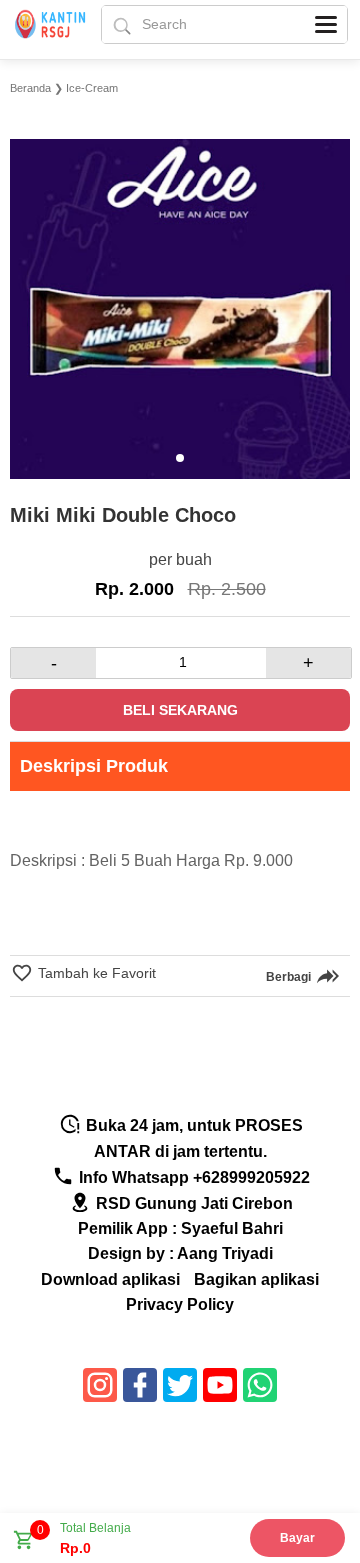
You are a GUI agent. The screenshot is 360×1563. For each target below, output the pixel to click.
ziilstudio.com (188, 1483)
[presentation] (27, 292)
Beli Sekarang (180, 710)
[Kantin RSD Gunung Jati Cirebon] (54, 29)
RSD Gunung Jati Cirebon (192, 1203)
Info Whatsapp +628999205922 (192, 1177)
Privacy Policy (180, 1304)
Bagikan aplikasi (256, 1279)
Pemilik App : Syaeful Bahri (180, 1228)
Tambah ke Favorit (95, 973)
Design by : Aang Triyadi (180, 1253)
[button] (180, 458)
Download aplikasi (110, 1279)
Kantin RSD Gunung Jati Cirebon (184, 1464)
